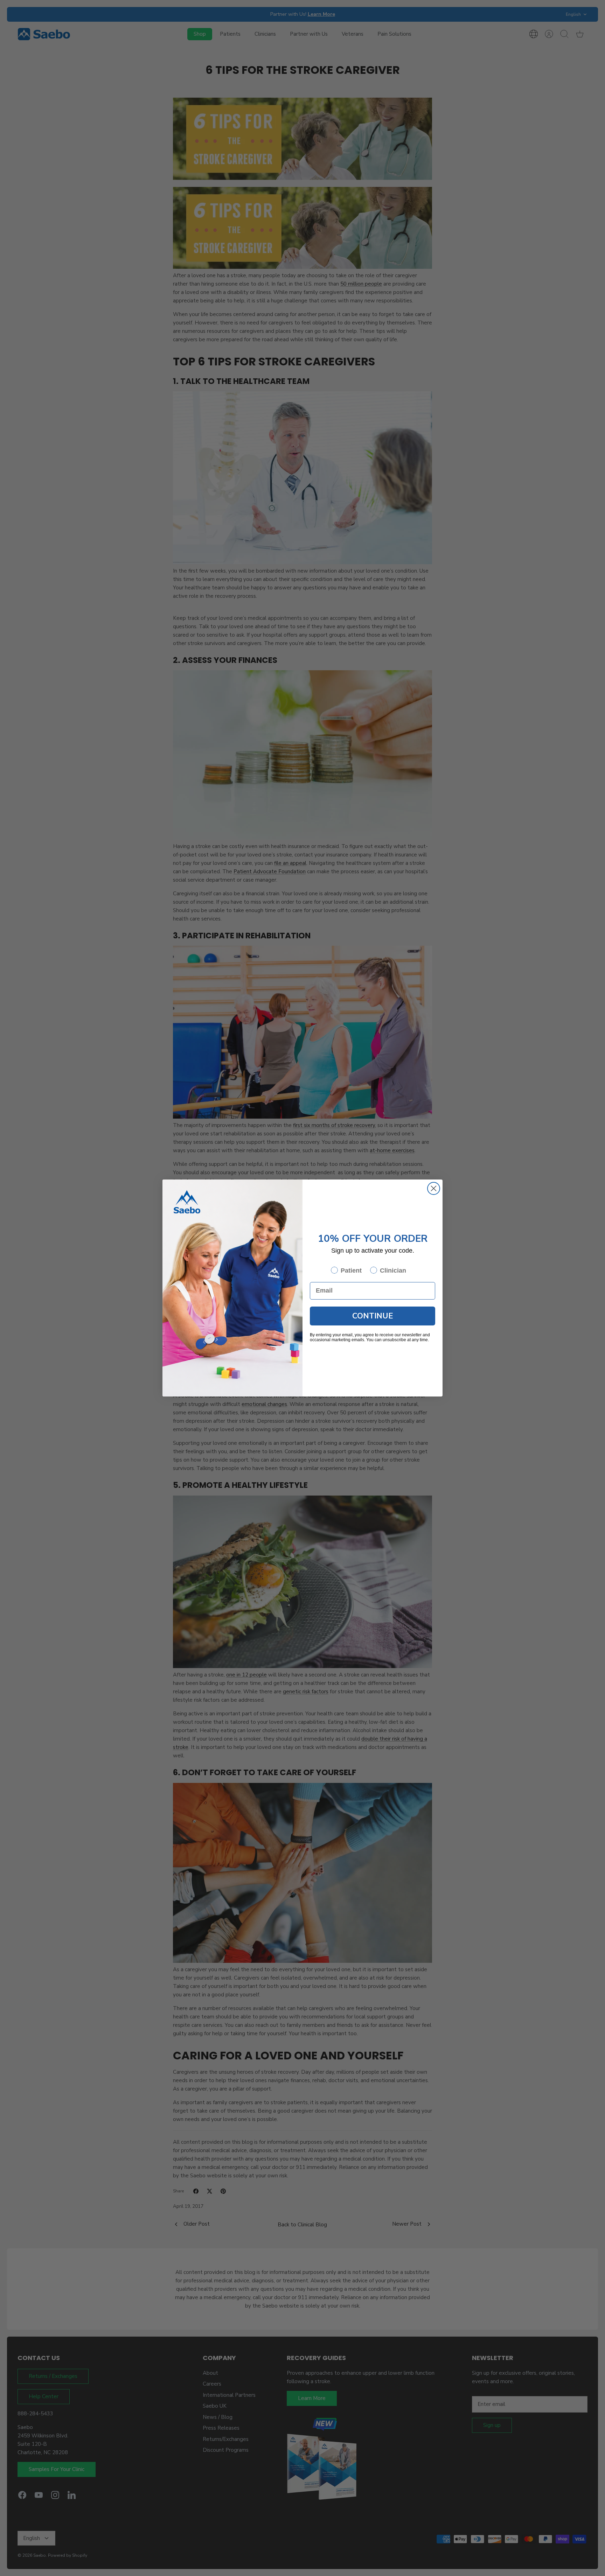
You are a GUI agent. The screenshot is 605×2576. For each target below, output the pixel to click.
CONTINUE (373, 1316)
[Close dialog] (434, 1188)
